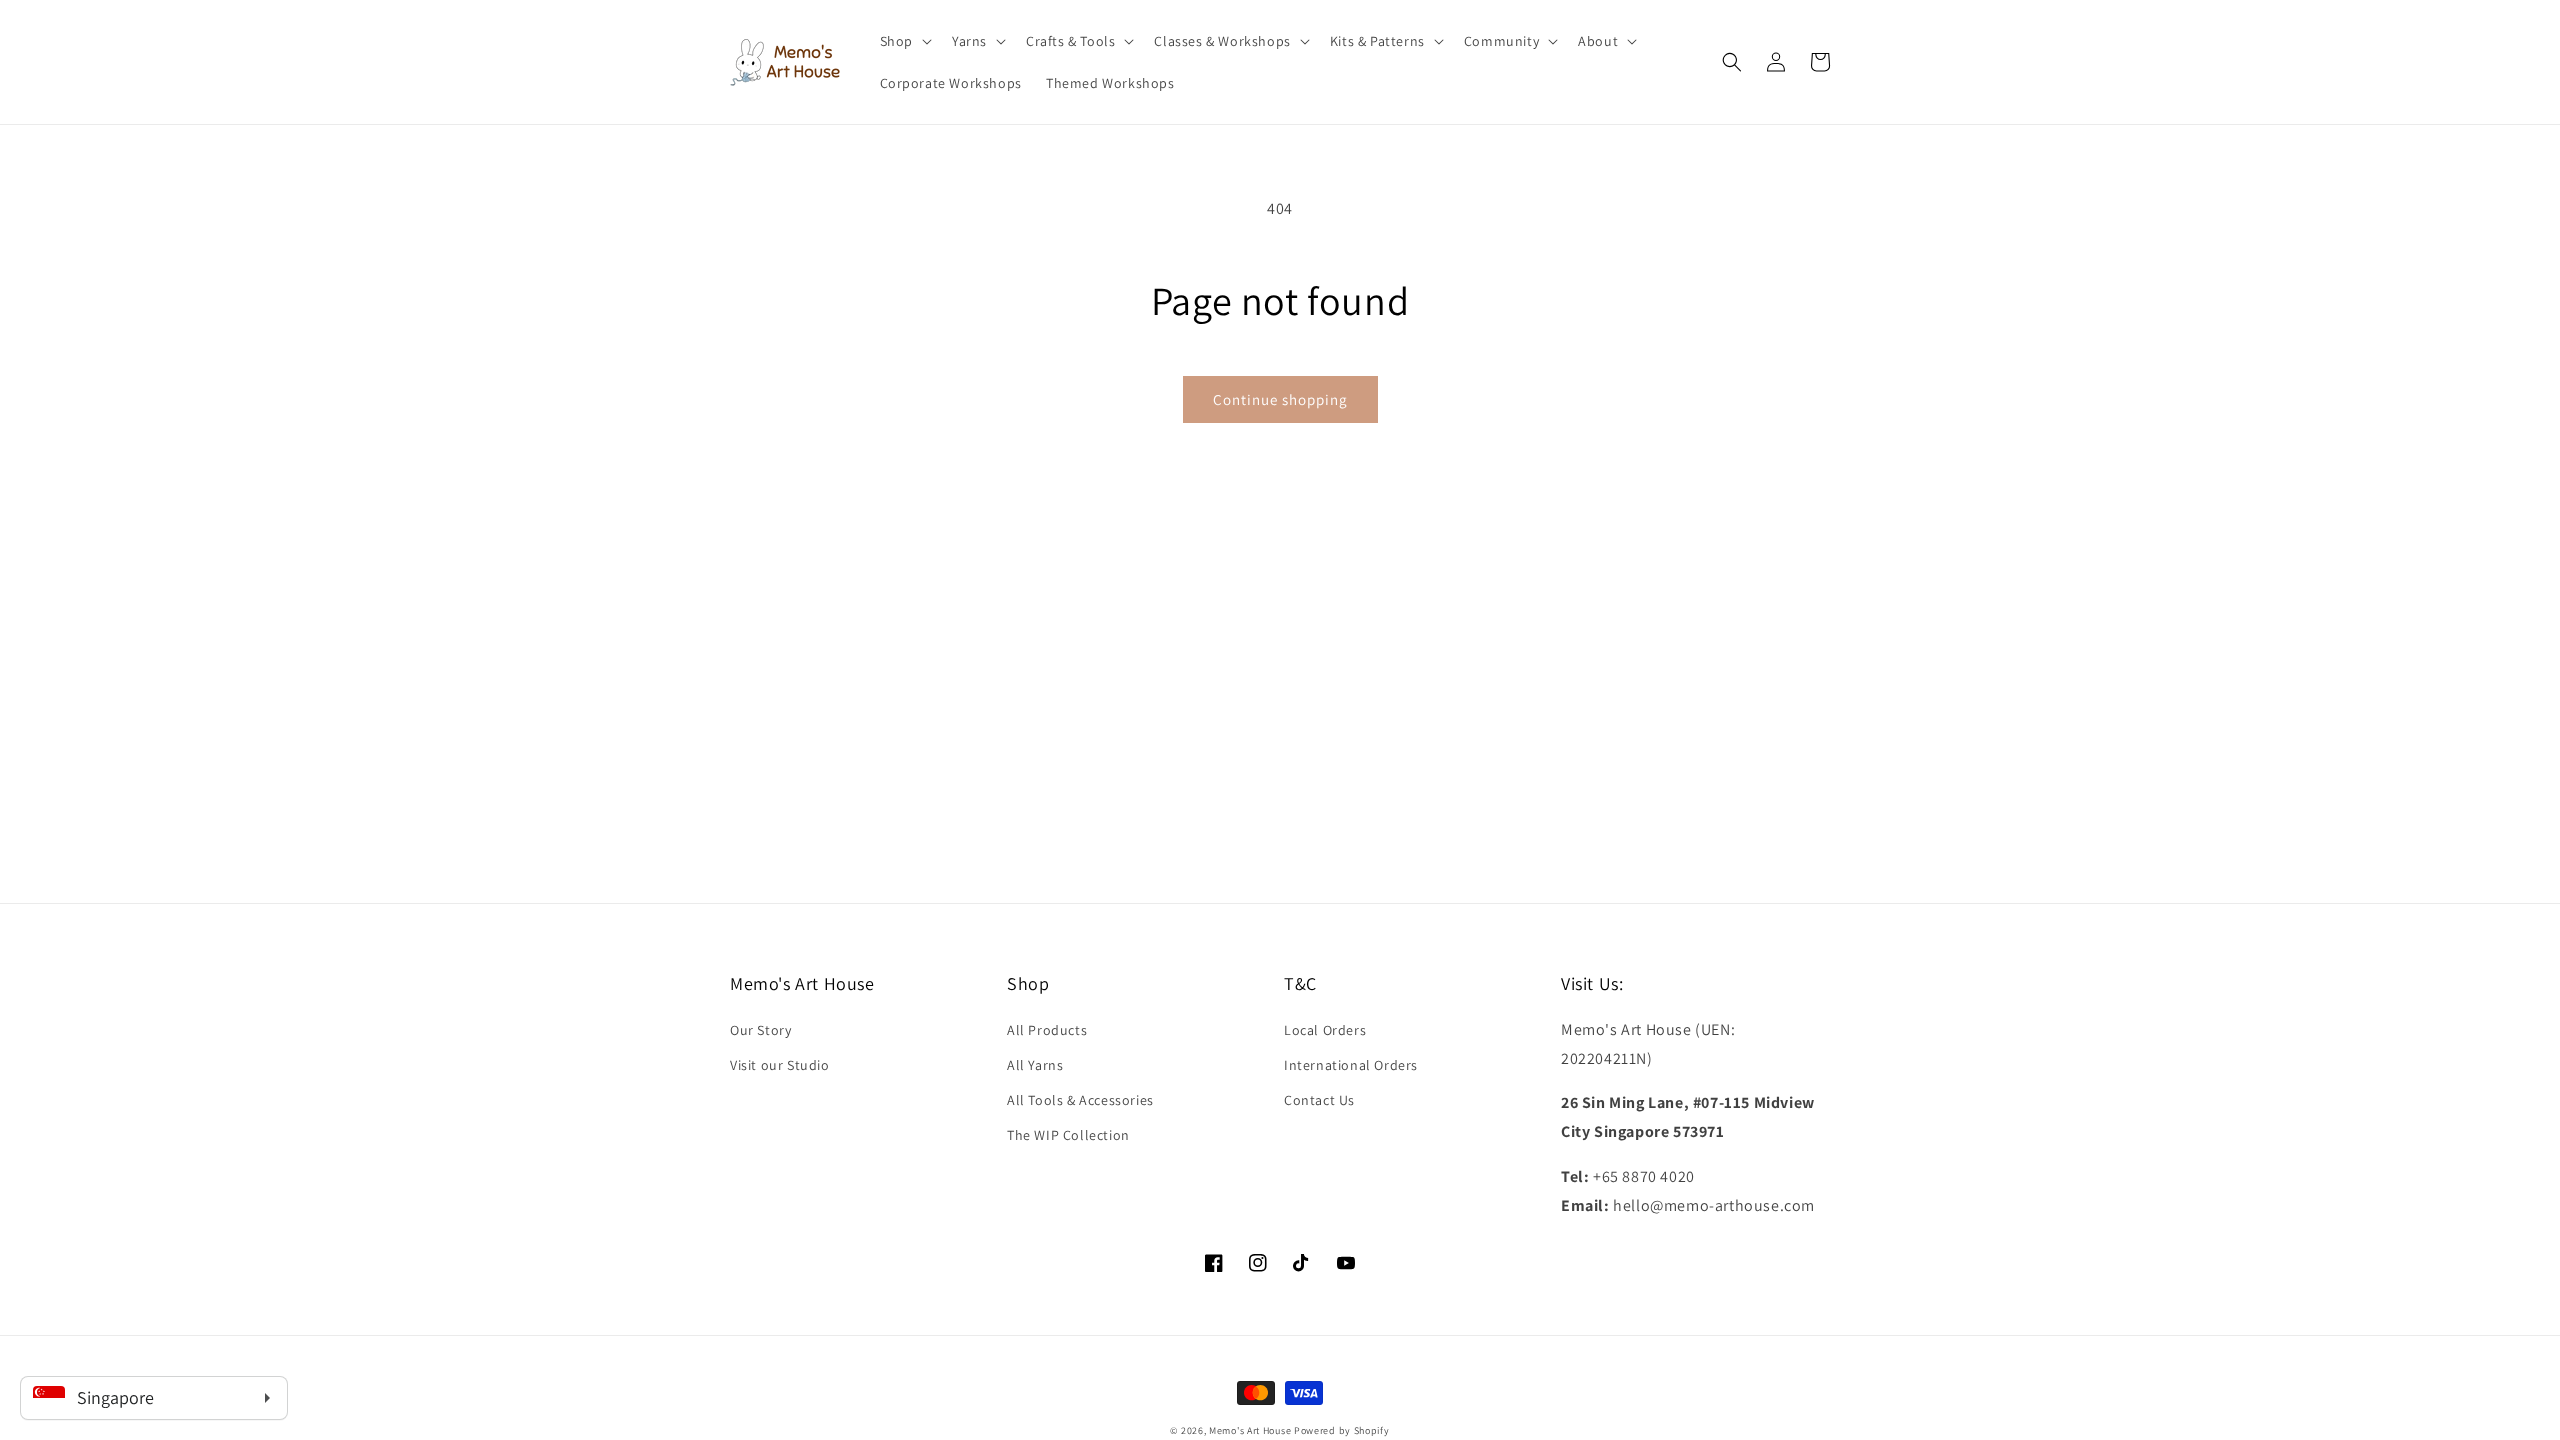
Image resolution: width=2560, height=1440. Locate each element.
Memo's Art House (1250, 1430)
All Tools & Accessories (1080, 1100)
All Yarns (1035, 1065)
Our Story (760, 1030)
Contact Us (1319, 1100)
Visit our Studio (780, 1065)
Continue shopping (1280, 399)
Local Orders (1325, 1030)
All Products (1047, 1030)
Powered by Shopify (1342, 1430)
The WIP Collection (1068, 1135)
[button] (904, 41)
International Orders (1351, 1065)
